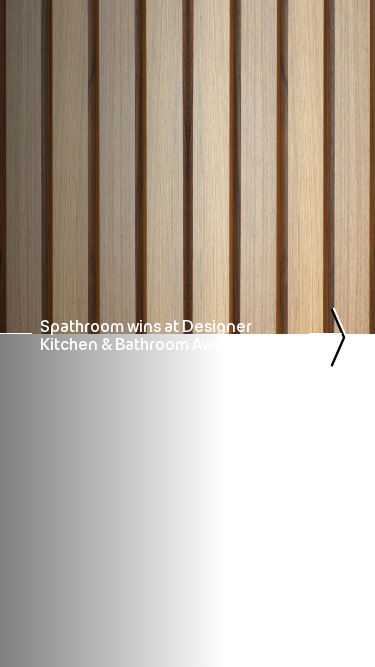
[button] (42, 58)
